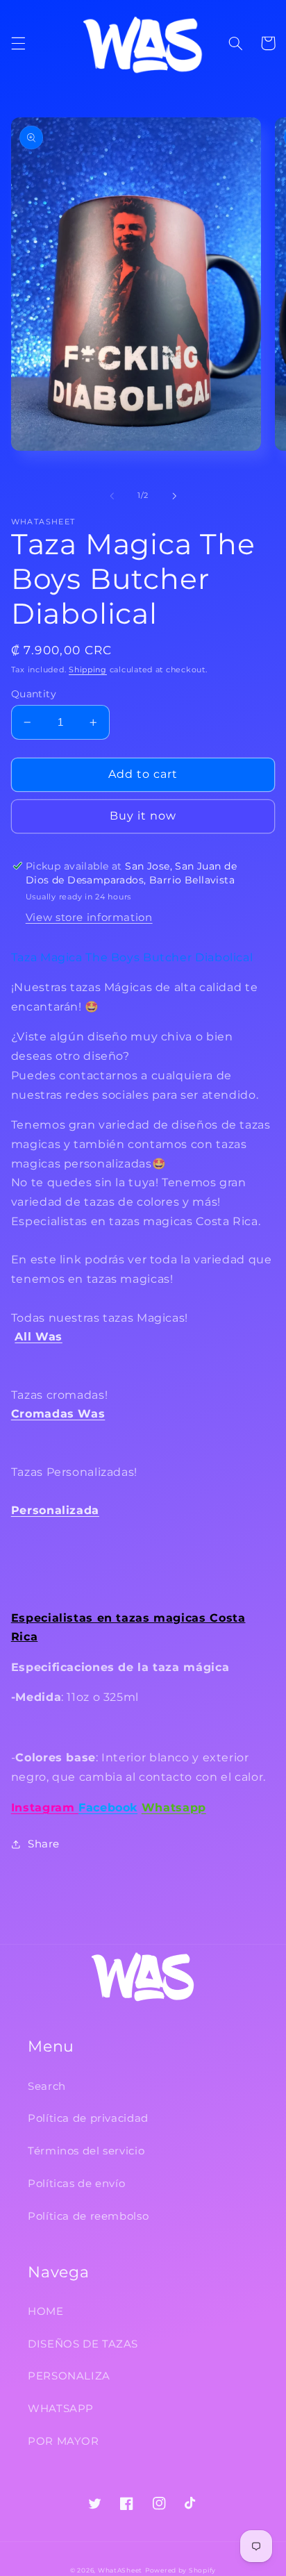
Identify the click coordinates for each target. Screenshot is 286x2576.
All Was (38, 1337)
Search (47, 2086)
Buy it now (143, 816)
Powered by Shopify (180, 2570)
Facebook (108, 1808)
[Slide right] (174, 496)
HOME (46, 2311)
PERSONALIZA (69, 2376)
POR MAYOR (64, 2441)
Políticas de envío (76, 2184)
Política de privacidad (88, 2118)
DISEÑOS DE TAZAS (83, 2344)
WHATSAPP (61, 2409)
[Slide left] (112, 496)
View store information (89, 917)
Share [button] (44, 1844)
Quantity (34, 694)
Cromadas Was (58, 1414)
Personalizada (55, 1510)
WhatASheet (120, 2570)
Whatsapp (174, 1808)
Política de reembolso (88, 2216)
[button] (18, 43)
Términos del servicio (86, 2151)
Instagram (45, 1808)
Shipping (88, 670)
